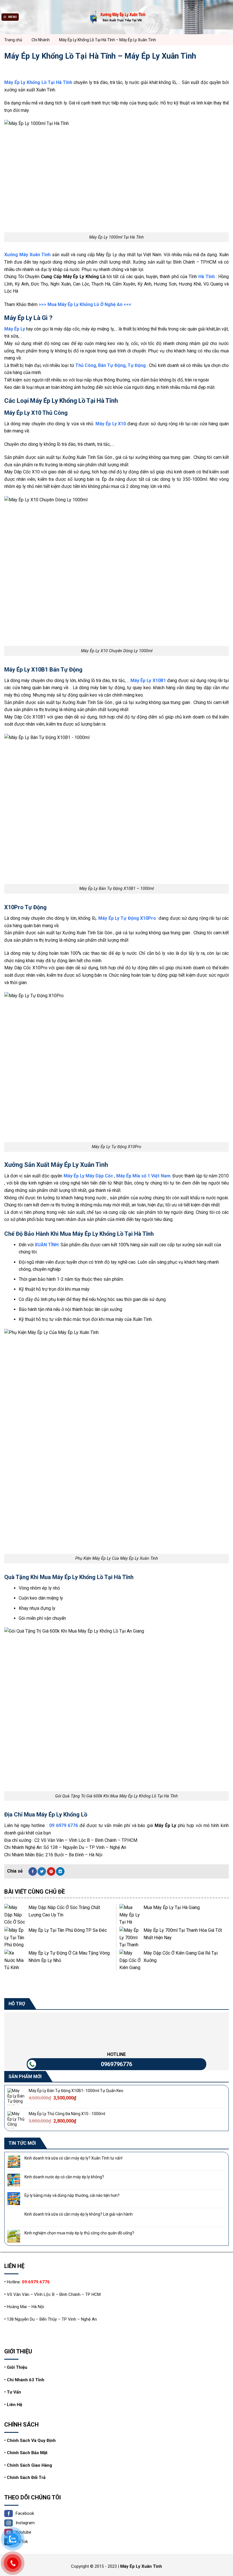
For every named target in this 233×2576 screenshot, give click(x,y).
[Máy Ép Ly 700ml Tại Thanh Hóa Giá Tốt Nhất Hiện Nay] (130, 1937)
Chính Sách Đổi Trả (26, 2478)
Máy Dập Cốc (99, 1176)
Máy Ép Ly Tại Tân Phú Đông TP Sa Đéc (68, 1930)
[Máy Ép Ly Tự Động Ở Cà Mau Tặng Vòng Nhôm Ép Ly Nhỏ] (15, 1960)
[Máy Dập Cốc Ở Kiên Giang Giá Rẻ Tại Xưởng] (130, 1960)
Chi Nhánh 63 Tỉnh (26, 2380)
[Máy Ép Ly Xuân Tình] (116, 17)
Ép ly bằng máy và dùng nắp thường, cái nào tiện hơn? (72, 2196)
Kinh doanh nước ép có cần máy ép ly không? (64, 2177)
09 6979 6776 (64, 1825)
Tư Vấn (14, 2392)
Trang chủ (13, 40)
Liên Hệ (14, 2405)
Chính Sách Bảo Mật (27, 2453)
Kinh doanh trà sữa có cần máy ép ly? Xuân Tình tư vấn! (73, 2158)
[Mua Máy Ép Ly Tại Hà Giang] (130, 1915)
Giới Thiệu (17, 2367)
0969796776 (116, 2064)
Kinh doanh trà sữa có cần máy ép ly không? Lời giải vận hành (79, 2214)
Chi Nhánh (41, 40)
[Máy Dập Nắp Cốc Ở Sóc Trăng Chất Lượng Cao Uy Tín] (15, 1915)
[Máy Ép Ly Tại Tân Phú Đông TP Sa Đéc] (15, 1937)
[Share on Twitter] (42, 1871)
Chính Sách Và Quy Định (31, 2440)
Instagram (25, 2523)
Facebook (25, 2513)
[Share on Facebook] (33, 1871)
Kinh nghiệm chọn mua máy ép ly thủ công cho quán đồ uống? (79, 2233)
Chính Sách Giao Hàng (29, 2465)
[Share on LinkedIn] (60, 1871)
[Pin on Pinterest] (51, 1871)
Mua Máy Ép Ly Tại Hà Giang (172, 1907)
